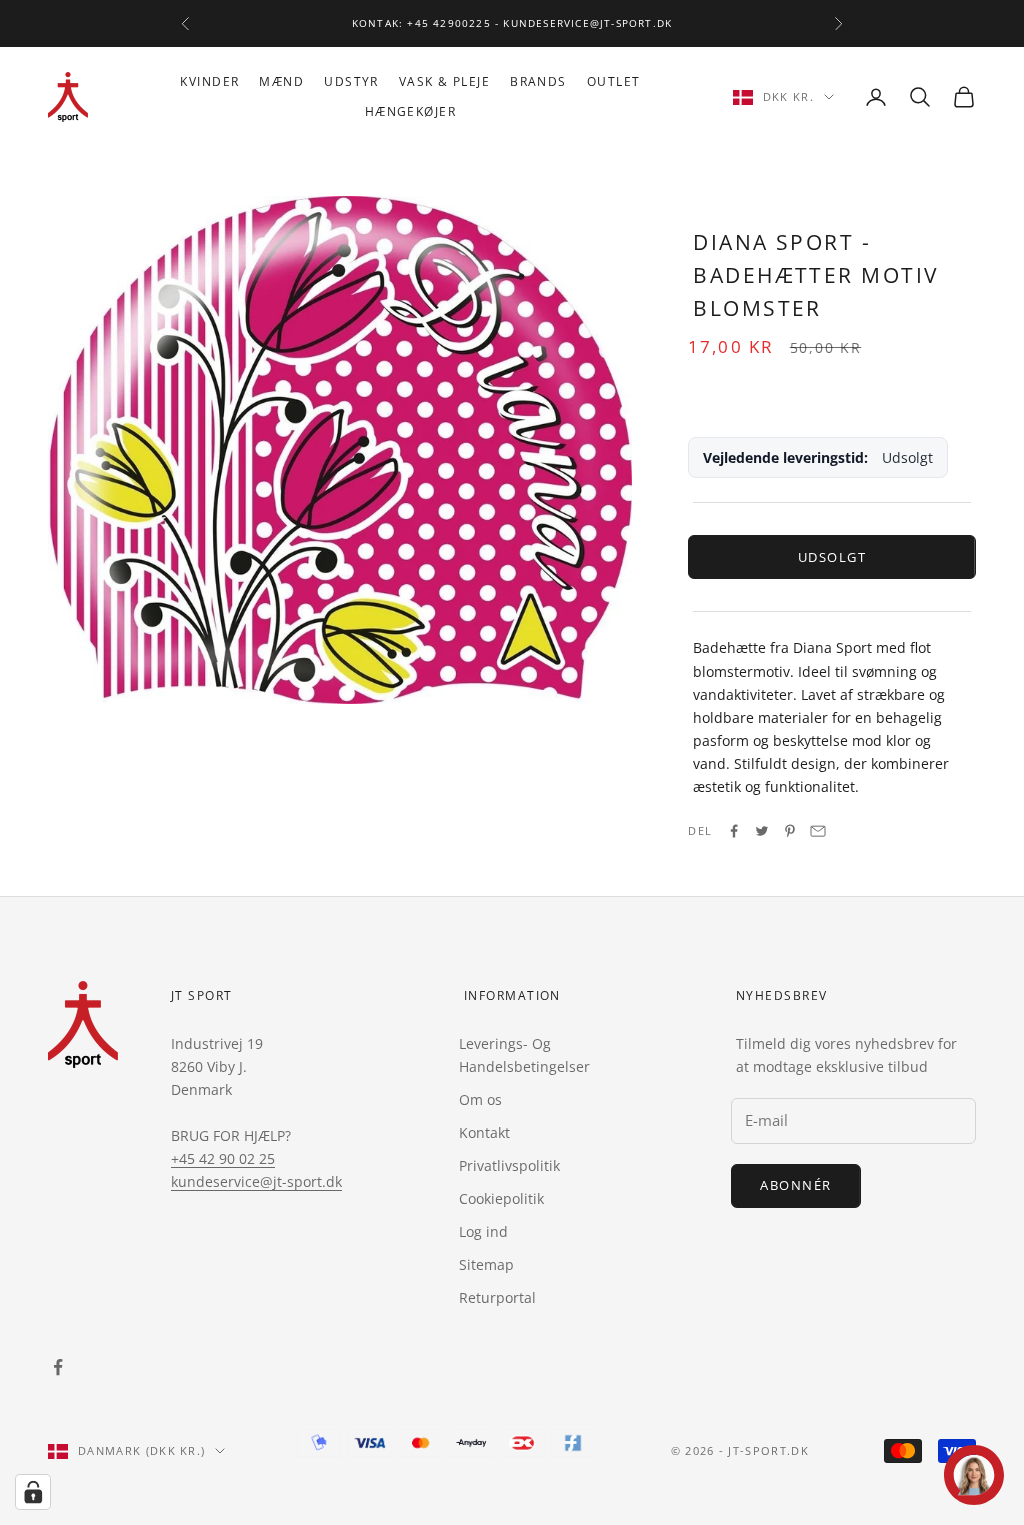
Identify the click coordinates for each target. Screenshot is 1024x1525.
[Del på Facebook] (734, 831)
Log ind (483, 1231)
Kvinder (209, 81)
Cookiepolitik (501, 1198)
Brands (538, 81)
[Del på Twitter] (762, 831)
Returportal (497, 1297)
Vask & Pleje (444, 81)
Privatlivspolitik (509, 1165)
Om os (480, 1099)
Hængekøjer (410, 111)
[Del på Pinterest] (790, 831)
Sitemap (486, 1264)
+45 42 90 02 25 (223, 1158)
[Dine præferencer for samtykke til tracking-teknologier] (33, 1492)
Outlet (614, 81)
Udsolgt (832, 557)
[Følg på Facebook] (58, 1367)
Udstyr (351, 81)
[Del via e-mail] (818, 831)
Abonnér (796, 1185)
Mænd (281, 81)
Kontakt (484, 1132)
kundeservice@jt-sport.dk (256, 1181)
